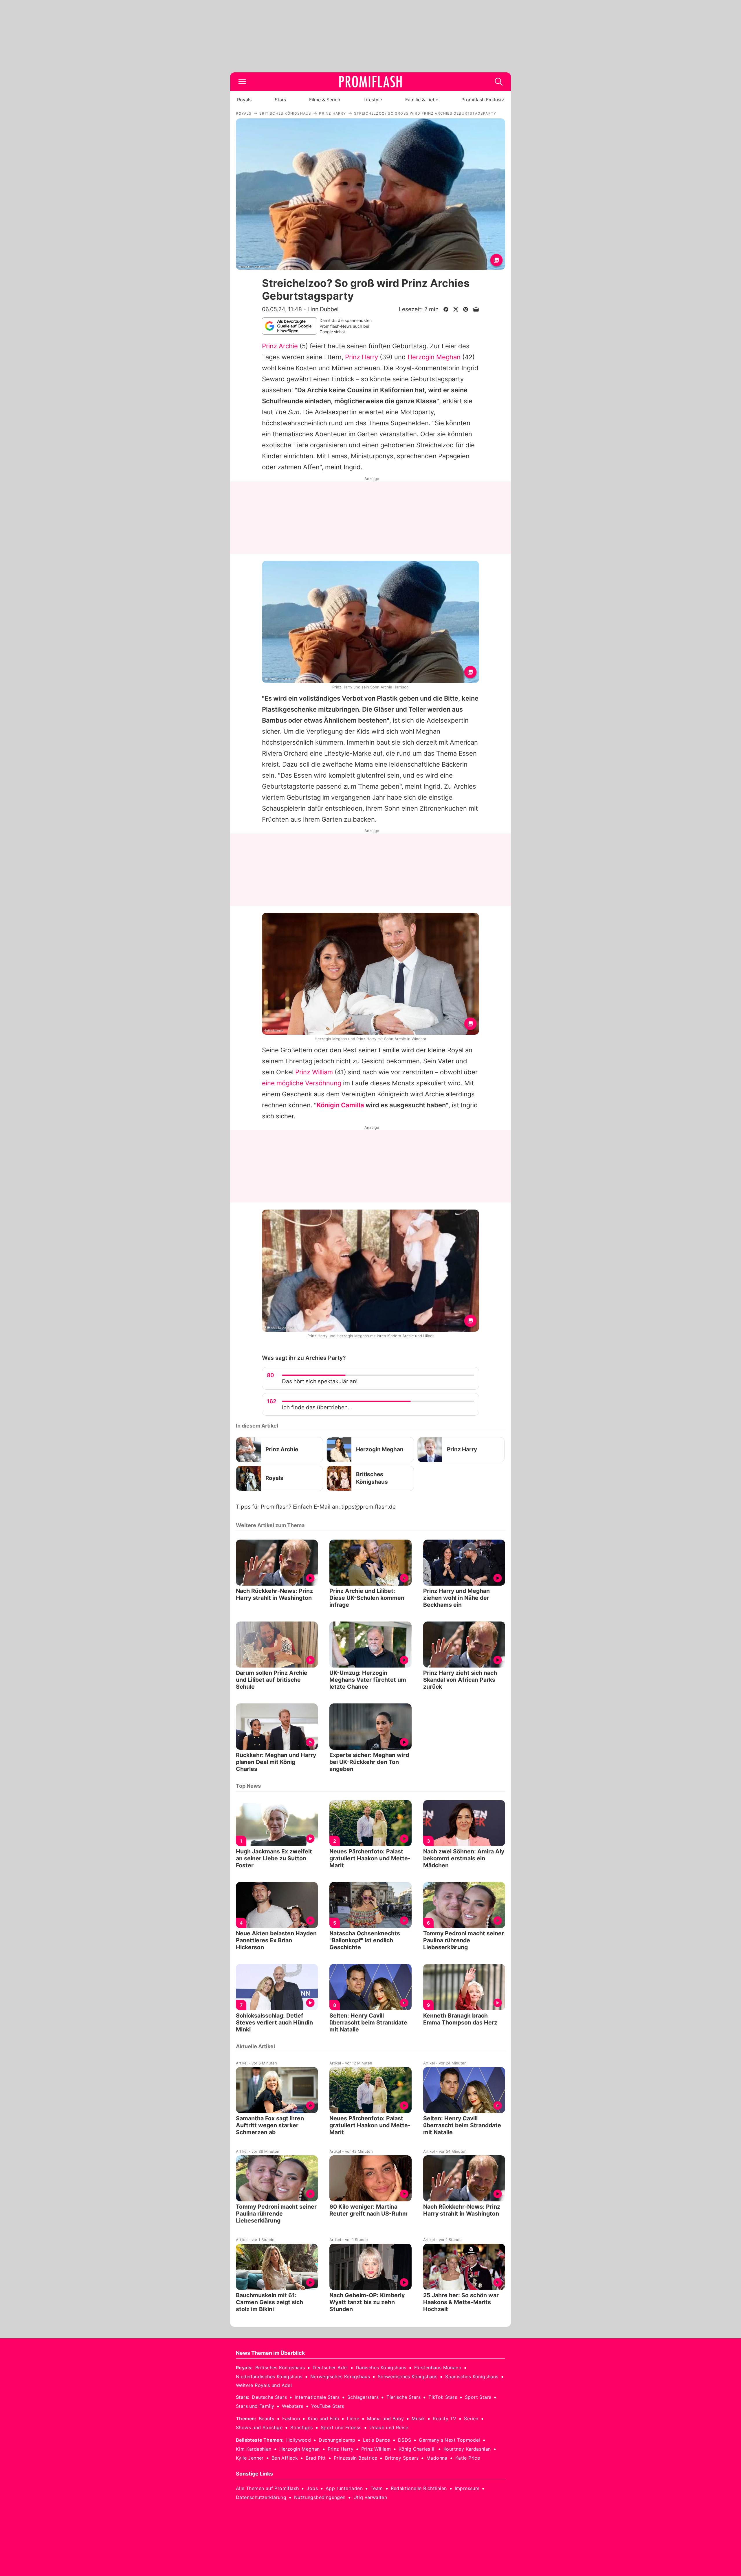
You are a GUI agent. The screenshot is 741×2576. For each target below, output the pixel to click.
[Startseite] (370, 82)
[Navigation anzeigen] (242, 82)
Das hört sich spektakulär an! (320, 1381)
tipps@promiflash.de (368, 1507)
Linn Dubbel (323, 309)
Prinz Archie (280, 346)
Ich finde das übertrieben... (317, 1407)
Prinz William (314, 1072)
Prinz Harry (362, 357)
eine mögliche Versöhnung (302, 1083)
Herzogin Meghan (434, 357)
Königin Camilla (340, 1105)
